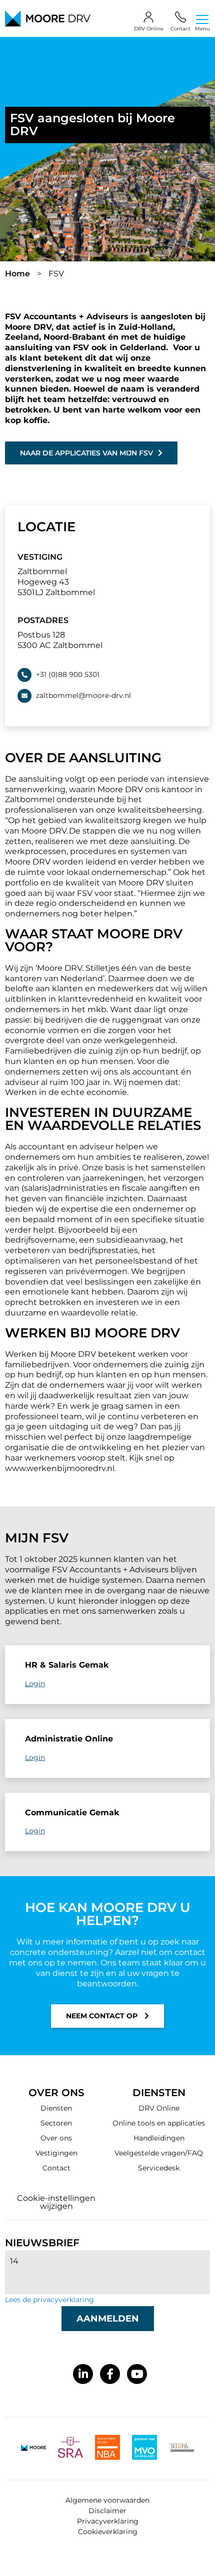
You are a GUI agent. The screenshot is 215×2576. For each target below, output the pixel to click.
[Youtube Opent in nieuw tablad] (137, 2374)
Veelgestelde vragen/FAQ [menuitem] (159, 2153)
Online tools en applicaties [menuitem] (159, 2123)
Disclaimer (107, 2511)
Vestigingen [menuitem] (56, 2153)
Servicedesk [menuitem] (159, 2168)
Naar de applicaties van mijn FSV (86, 453)
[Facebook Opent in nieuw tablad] (110, 2374)
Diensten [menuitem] (56, 2108)
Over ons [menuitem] (56, 2138)
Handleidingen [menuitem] (159, 2138)
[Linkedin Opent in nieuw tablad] (83, 2374)
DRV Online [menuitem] (159, 2108)
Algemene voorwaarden (107, 2500)
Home (17, 274)
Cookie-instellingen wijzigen (56, 2202)
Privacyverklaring (108, 2521)
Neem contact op (103, 2016)
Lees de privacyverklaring (49, 2300)
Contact (180, 29)
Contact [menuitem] (56, 2168)
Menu (202, 28)
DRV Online (149, 29)
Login (35, 1684)
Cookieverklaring (108, 2532)
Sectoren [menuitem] (56, 2123)
